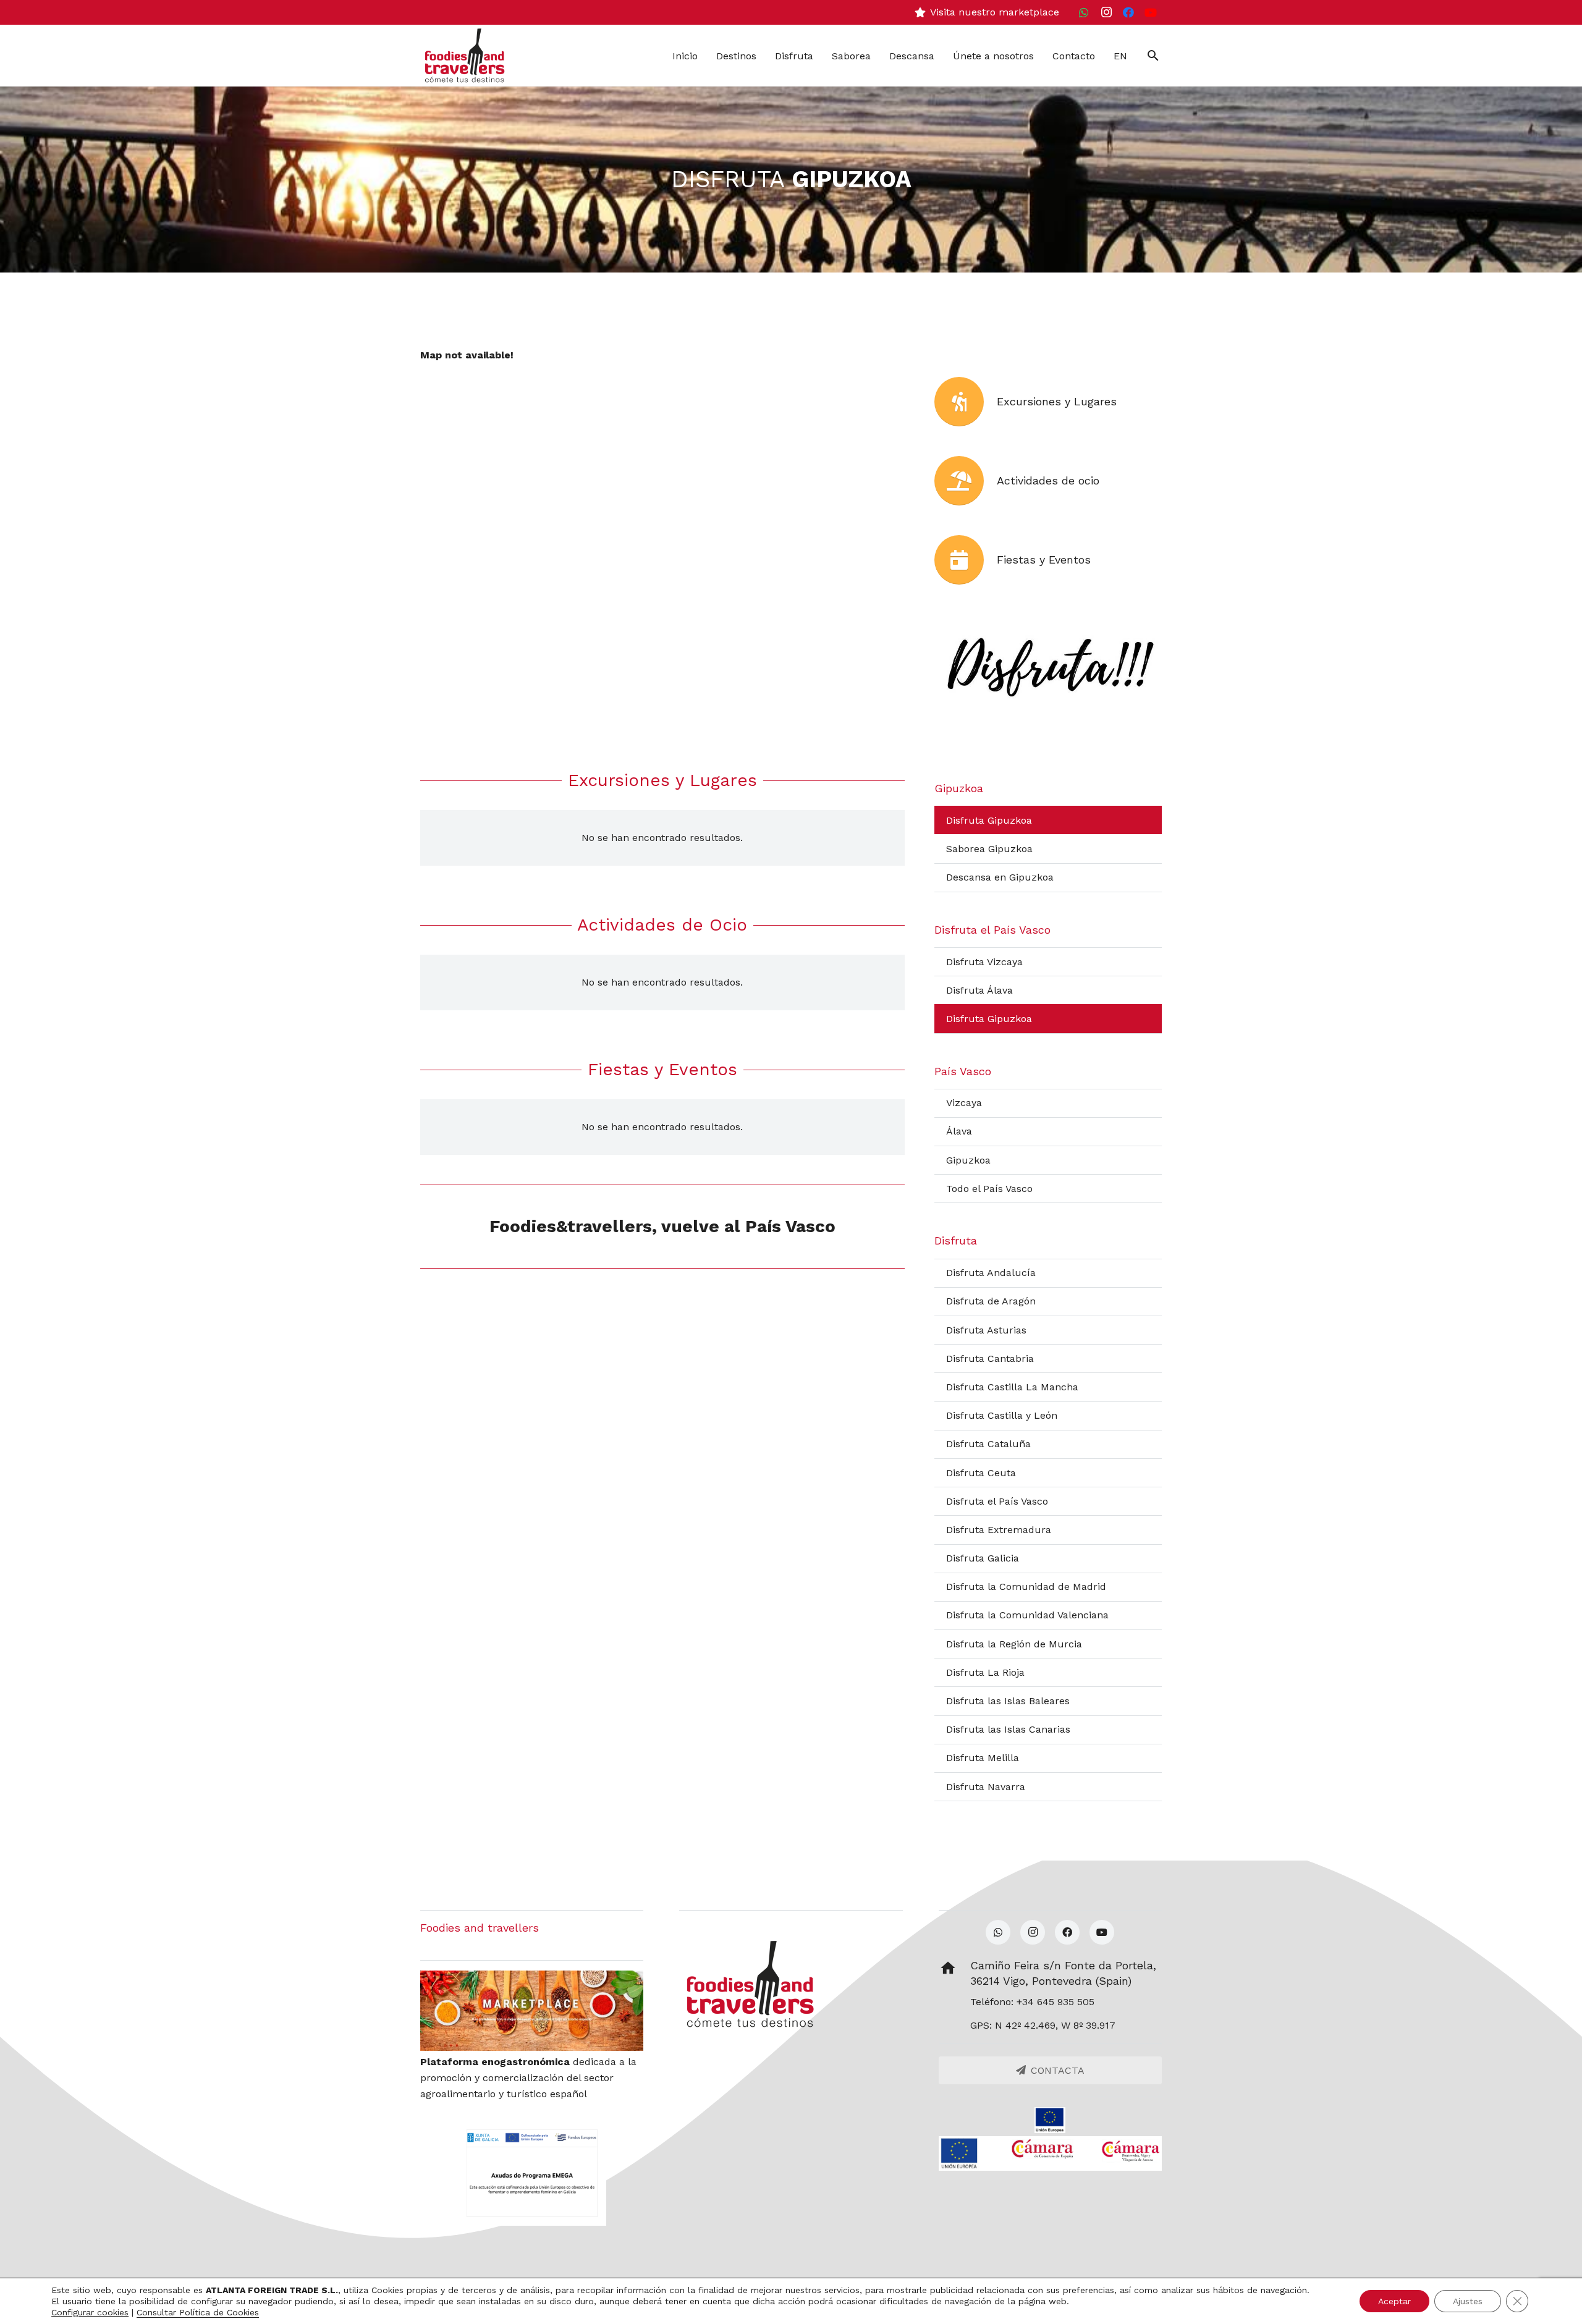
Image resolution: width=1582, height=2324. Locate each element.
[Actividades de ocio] (966, 481)
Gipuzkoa (968, 1160)
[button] (1153, 56)
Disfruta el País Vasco (997, 1501)
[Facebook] (1128, 12)
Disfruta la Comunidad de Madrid (1026, 1587)
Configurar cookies (90, 2312)
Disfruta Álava (979, 990)
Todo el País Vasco (989, 1189)
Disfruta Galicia (983, 1558)
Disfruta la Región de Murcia (1014, 1644)
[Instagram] (1106, 12)
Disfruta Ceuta (981, 1473)
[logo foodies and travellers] (465, 56)
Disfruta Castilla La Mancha (1012, 1387)
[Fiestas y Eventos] (966, 560)
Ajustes (1468, 2301)
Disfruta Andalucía (991, 1273)
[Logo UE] (1050, 2120)
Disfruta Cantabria (990, 1358)
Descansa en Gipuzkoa (1000, 877)
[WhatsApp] (1084, 12)
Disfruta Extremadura (999, 1530)
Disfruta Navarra (986, 1787)
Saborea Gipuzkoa (989, 849)
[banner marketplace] (532, 2011)
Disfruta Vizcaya (984, 962)
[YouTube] (1151, 12)
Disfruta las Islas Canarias (1008, 1729)
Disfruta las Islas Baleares (1008, 1701)
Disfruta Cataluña (988, 1444)
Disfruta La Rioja (985, 1672)
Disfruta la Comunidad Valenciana (1027, 1615)
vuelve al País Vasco (748, 1226)
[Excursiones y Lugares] (966, 402)
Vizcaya (964, 1103)
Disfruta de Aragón (991, 1301)
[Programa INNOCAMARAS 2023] (1050, 2153)
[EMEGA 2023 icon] (532, 2173)
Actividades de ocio (1048, 480)
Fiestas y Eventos (1044, 560)
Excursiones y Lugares (1057, 401)
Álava (959, 1131)
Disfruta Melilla (983, 1758)
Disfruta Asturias (986, 1330)
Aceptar (1394, 2301)
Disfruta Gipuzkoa (989, 820)
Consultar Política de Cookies (198, 2312)
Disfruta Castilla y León (1002, 1415)
